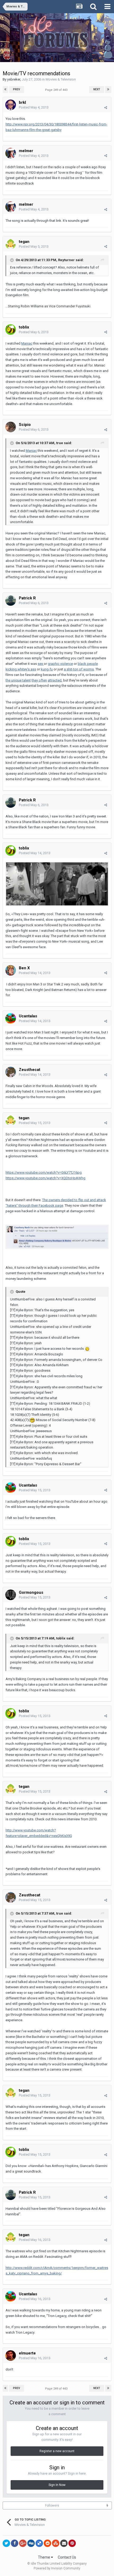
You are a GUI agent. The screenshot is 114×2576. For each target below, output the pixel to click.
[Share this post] (106, 108)
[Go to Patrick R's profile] (11, 600)
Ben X (24, 968)
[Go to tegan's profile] (11, 244)
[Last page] (108, 90)
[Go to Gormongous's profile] (11, 1595)
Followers (52, 2506)
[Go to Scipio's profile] (11, 427)
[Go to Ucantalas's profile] (11, 1018)
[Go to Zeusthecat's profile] (11, 1072)
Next (97, 89)
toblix (24, 327)
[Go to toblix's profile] (11, 330)
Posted (34, 107)
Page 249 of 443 (57, 90)
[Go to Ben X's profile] (11, 970)
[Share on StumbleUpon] (56, 2543)
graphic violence (60, 664)
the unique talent (18, 680)
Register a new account (57, 2451)
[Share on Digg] (31, 2543)
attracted (55, 680)
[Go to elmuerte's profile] (11, 2356)
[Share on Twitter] (6, 2543)
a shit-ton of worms (79, 669)
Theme (44, 2557)
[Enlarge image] (57, 884)
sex (41, 664)
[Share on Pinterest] (72, 2543)
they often (39, 680)
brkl (22, 102)
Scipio (25, 425)
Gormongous (31, 1592)
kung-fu (47, 669)
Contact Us (67, 2557)
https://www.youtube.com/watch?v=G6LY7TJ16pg (44, 1172)
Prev (17, 89)
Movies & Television (61, 79)
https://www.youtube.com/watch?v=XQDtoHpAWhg (45, 1178)
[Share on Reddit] (47, 2543)
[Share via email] (64, 2543)
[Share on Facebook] (15, 2543)
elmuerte (27, 2353)
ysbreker (14, 79)
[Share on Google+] (23, 2543)
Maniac (27, 343)
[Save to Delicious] (39, 2543)
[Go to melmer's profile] (11, 153)
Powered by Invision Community (57, 2568)
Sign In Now (57, 2485)
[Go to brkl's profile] (11, 105)
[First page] (5, 90)
